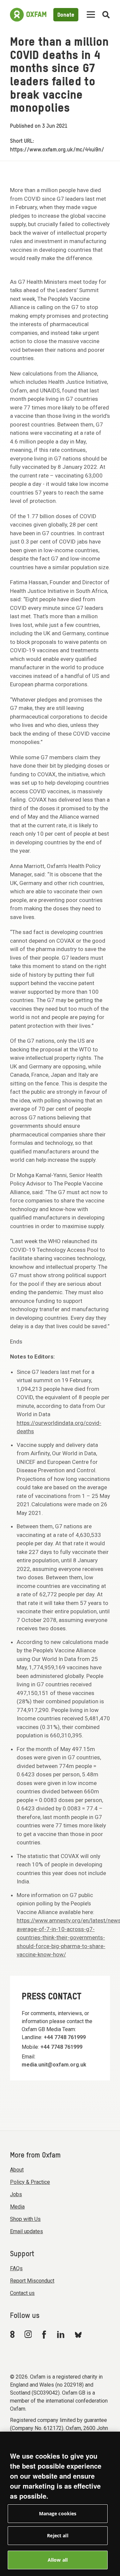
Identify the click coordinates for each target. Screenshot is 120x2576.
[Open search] (106, 15)
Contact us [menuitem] (22, 2293)
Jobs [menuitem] (16, 2194)
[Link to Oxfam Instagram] (28, 2334)
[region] (60, 2504)
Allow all (58, 2560)
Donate (66, 15)
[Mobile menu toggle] (91, 15)
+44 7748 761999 (65, 2037)
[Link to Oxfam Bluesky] (78, 2334)
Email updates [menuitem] (26, 2231)
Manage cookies (58, 2513)
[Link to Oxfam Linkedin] (62, 2334)
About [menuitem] (17, 2170)
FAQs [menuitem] (16, 2268)
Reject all (57, 2535)
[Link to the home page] (28, 15)
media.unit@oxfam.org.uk (54, 2065)
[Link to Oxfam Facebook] (45, 2334)
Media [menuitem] (17, 2207)
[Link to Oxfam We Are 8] (13, 2334)
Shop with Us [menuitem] (25, 2219)
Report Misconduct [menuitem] (32, 2281)
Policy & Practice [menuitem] (30, 2182)
